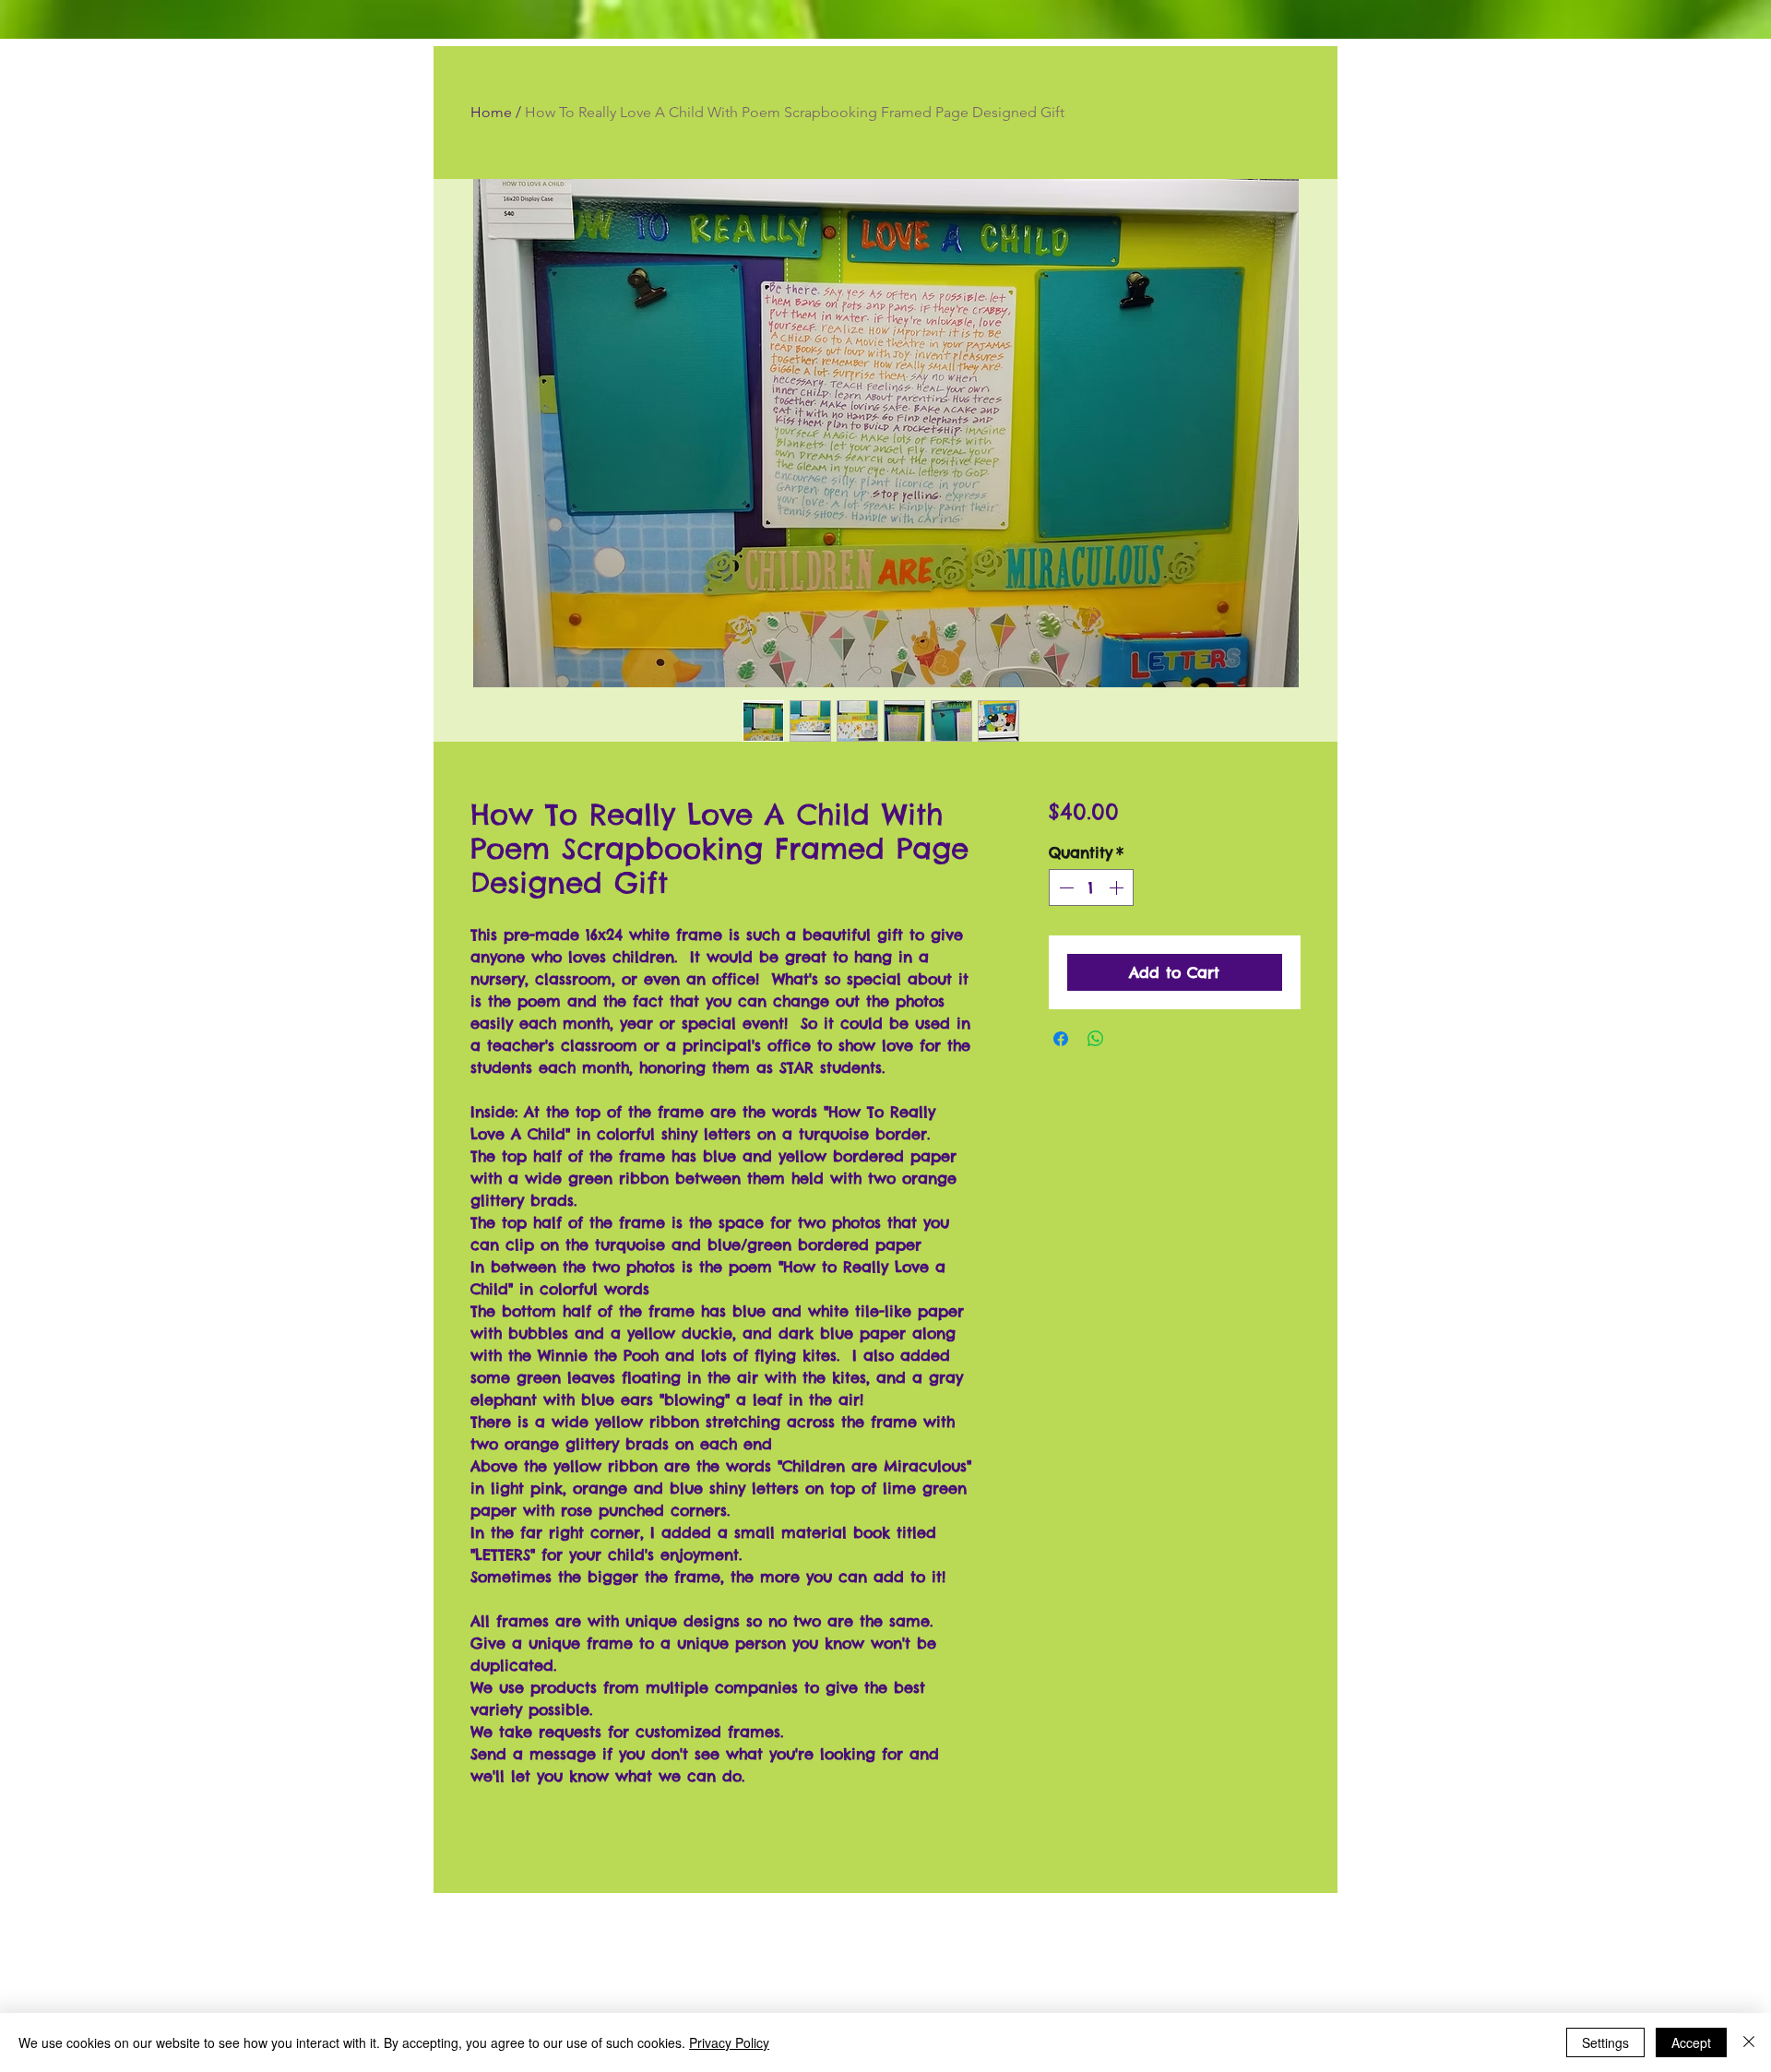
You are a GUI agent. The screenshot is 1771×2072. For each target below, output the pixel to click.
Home (491, 112)
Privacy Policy (729, 2042)
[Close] (1749, 2042)
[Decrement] (1064, 887)
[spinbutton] (1091, 887)
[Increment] (1118, 887)
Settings (1605, 2042)
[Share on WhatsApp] (1096, 1039)
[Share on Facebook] (1061, 1039)
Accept (1691, 2042)
